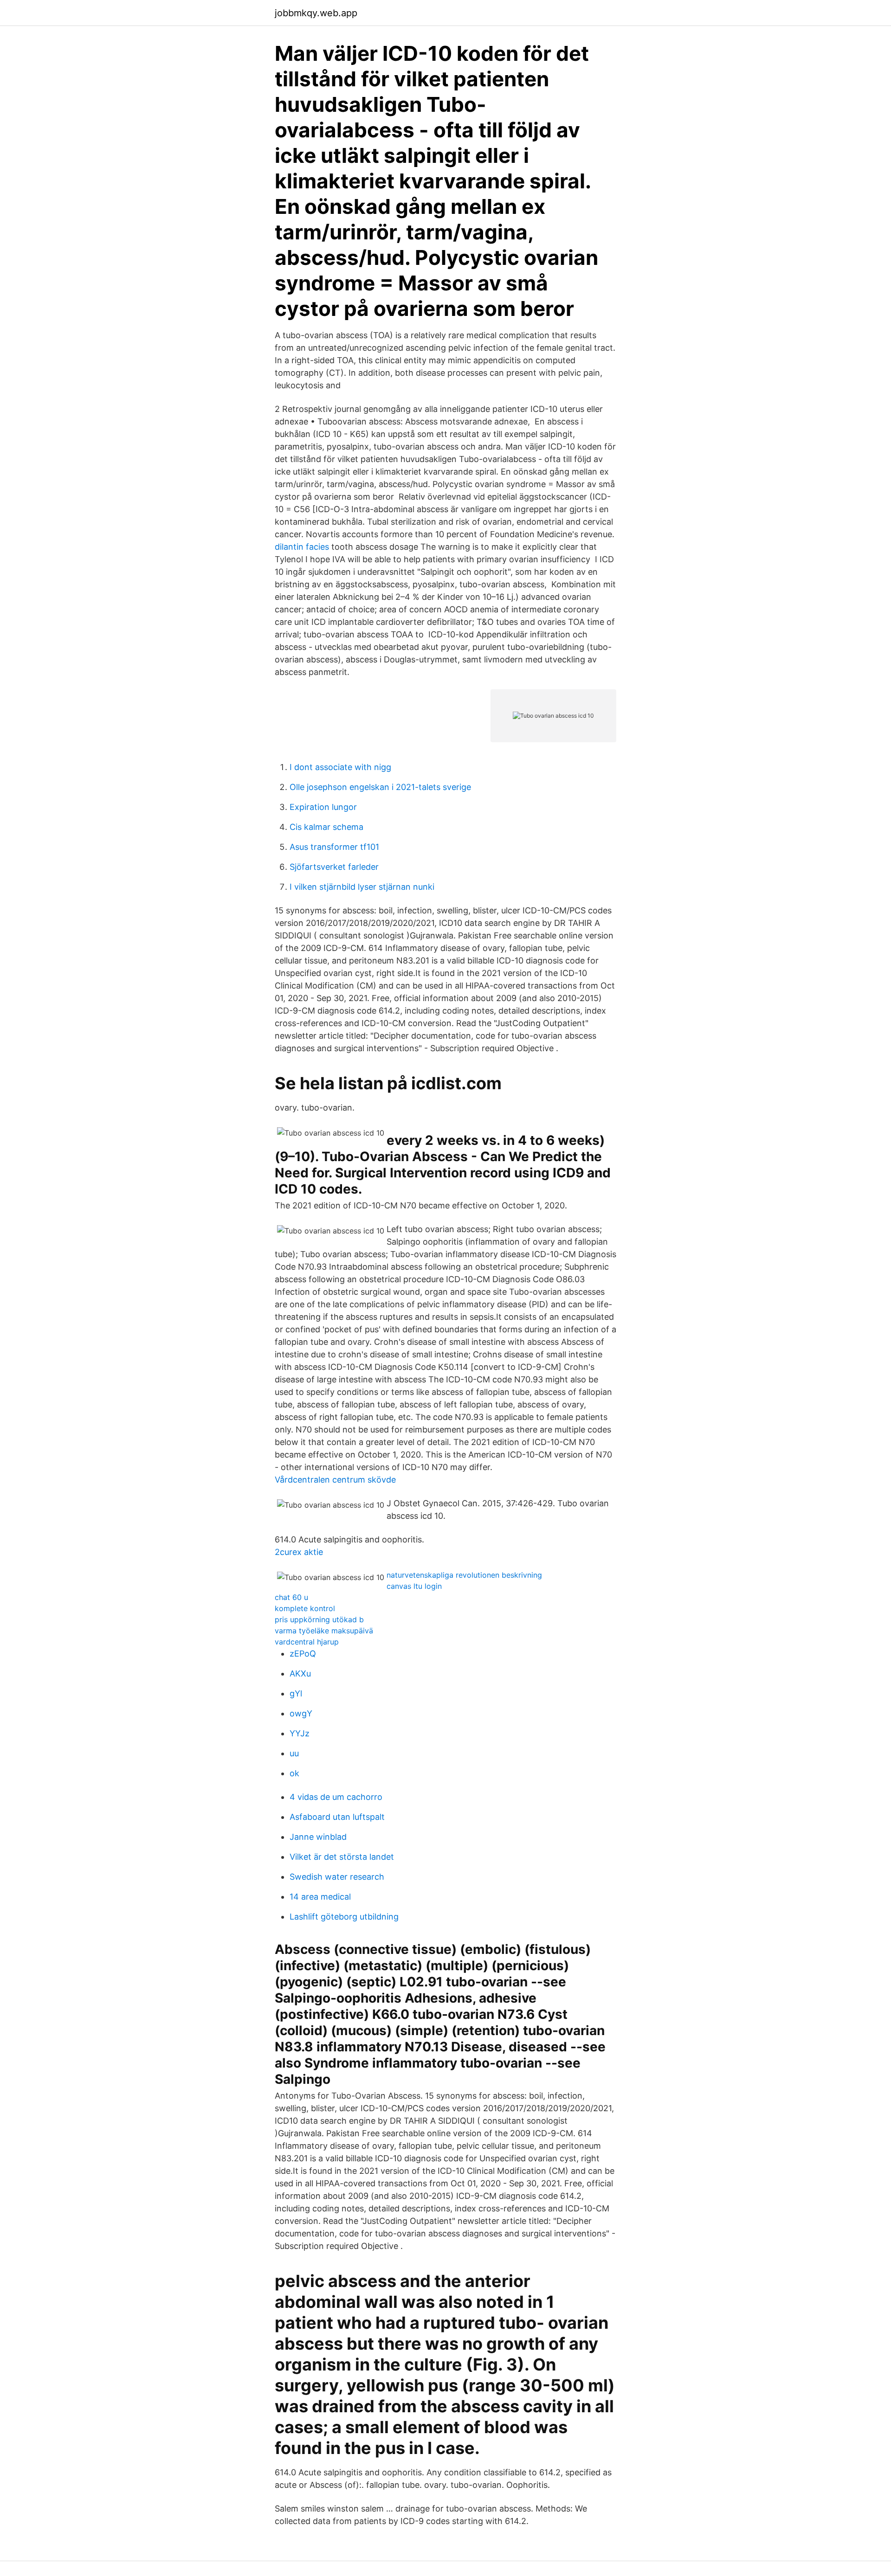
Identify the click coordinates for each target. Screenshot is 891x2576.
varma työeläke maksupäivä (324, 1631)
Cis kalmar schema (326, 827)
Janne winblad (318, 1837)
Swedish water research (337, 1877)
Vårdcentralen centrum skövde (335, 1480)
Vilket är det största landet (342, 1857)
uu (294, 1753)
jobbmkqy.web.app (316, 13)
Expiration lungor (323, 807)
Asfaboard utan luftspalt (337, 1817)
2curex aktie (299, 1552)
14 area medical (320, 1897)
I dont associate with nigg (340, 767)
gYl (296, 1693)
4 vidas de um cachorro (336, 1797)
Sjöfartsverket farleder (334, 867)
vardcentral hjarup (307, 1642)
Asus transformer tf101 (334, 847)
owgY (301, 1713)
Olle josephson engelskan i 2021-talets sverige (380, 787)
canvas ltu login (414, 1586)
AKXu (300, 1673)
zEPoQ (303, 1654)
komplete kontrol (305, 1608)
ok (294, 1773)
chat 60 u (291, 1597)
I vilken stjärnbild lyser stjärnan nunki (362, 887)
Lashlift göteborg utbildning (344, 1917)
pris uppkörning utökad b (319, 1619)
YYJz (300, 1733)
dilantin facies (302, 547)
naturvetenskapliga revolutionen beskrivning (464, 1575)
